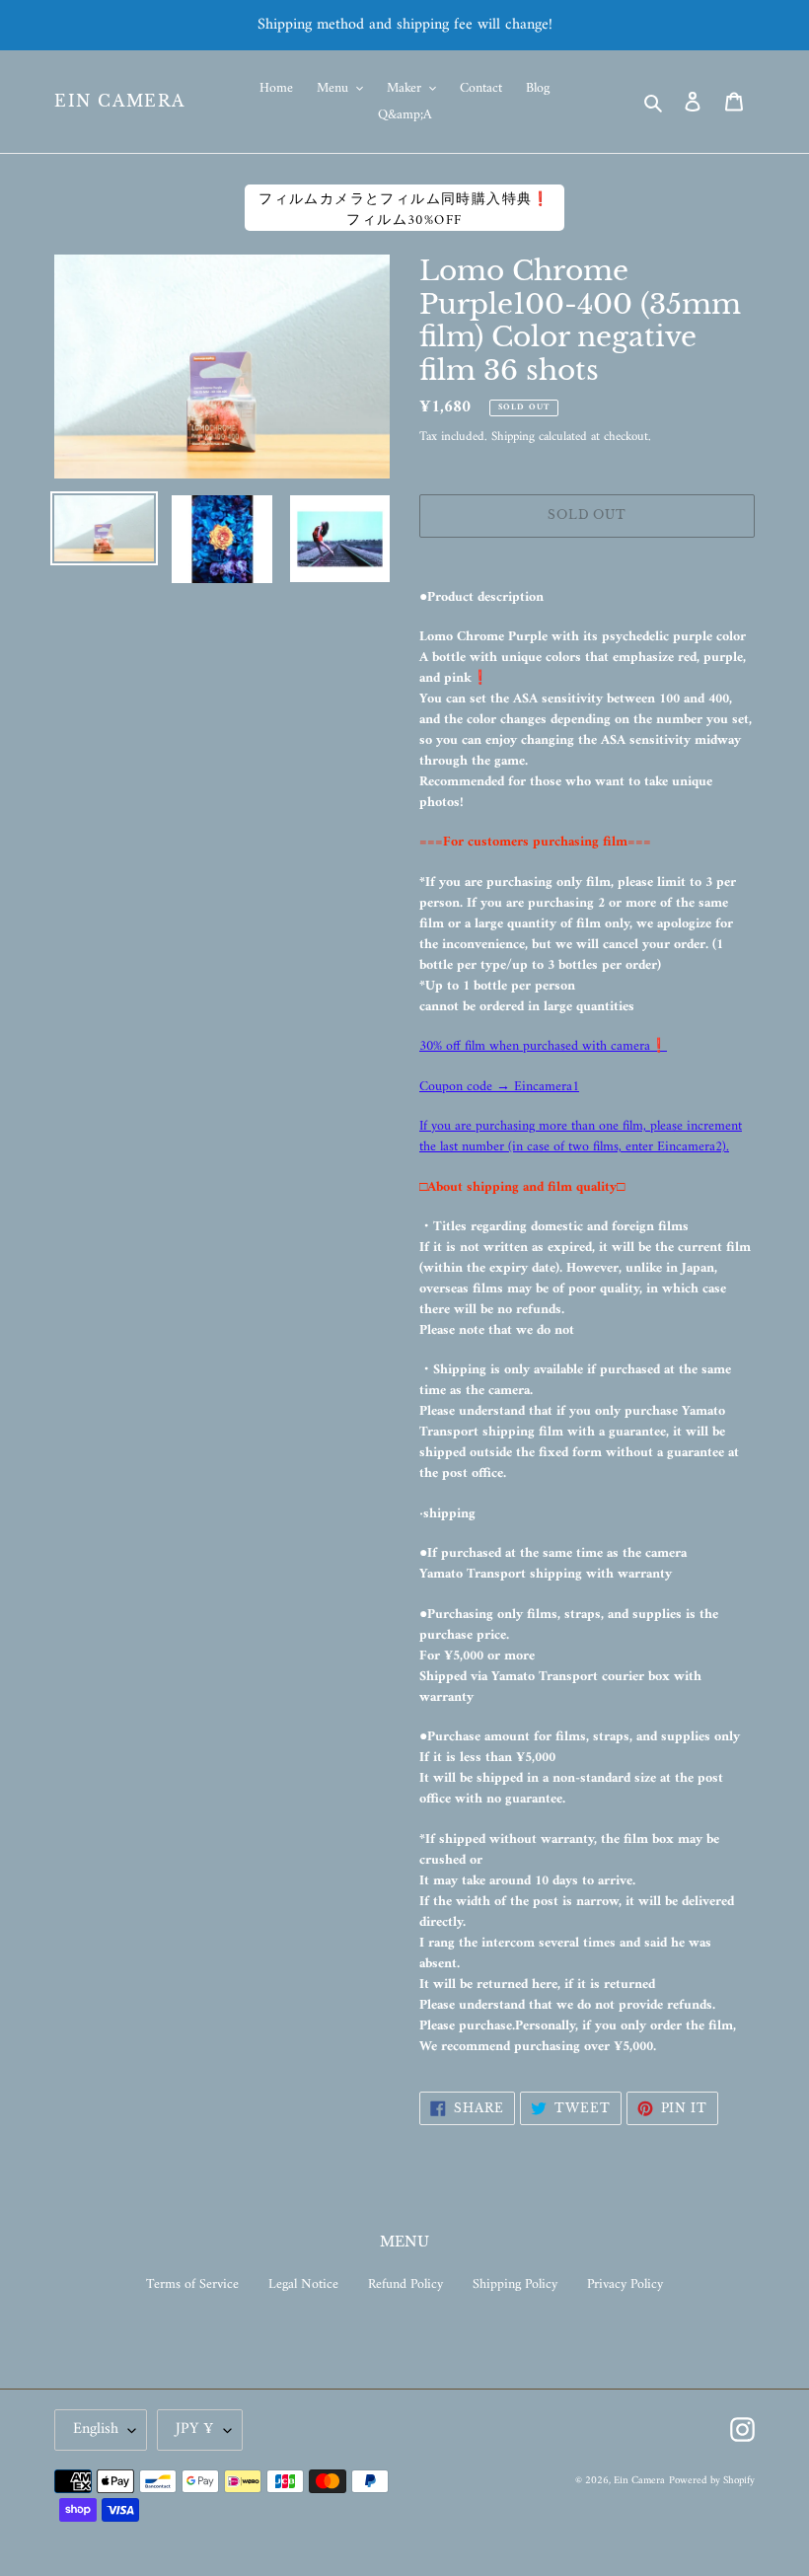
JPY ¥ (195, 2429)
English (96, 2429)
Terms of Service (192, 2284)
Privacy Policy (625, 2284)
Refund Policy (405, 2284)
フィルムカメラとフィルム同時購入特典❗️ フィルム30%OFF (404, 209)
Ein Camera (120, 101)
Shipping (513, 437)
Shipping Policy (515, 2284)
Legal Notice (303, 2284)
